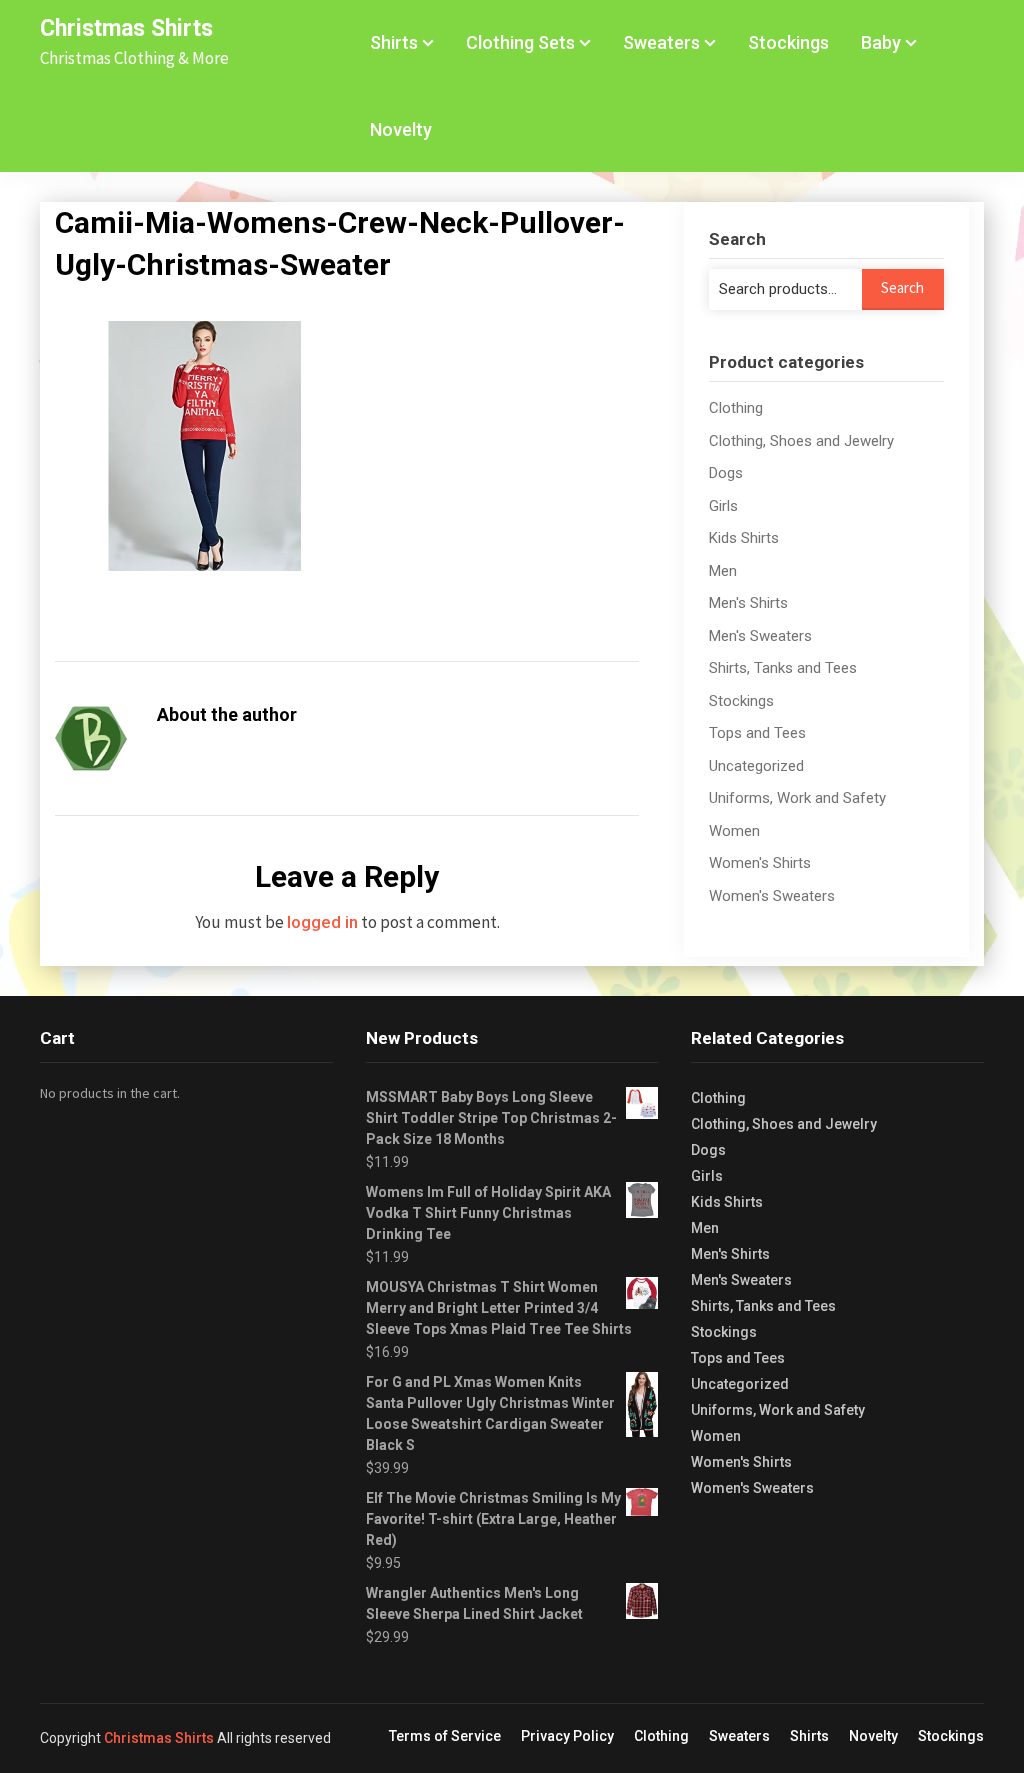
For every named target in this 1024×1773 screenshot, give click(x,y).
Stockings (788, 42)
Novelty (401, 129)
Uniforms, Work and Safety (797, 798)
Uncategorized (756, 766)
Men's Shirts (748, 603)
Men (723, 571)
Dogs (726, 473)
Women (734, 831)
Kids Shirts (744, 538)
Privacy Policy (567, 1736)
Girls (723, 506)
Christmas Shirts (126, 28)
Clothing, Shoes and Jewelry (801, 441)
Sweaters (661, 42)
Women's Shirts (760, 863)
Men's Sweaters (760, 636)
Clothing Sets (520, 42)
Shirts (394, 42)
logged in (322, 922)
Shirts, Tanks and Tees (783, 668)
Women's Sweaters (772, 896)
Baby (881, 42)
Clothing (736, 408)
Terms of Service (445, 1736)
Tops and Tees (757, 733)
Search (902, 287)
